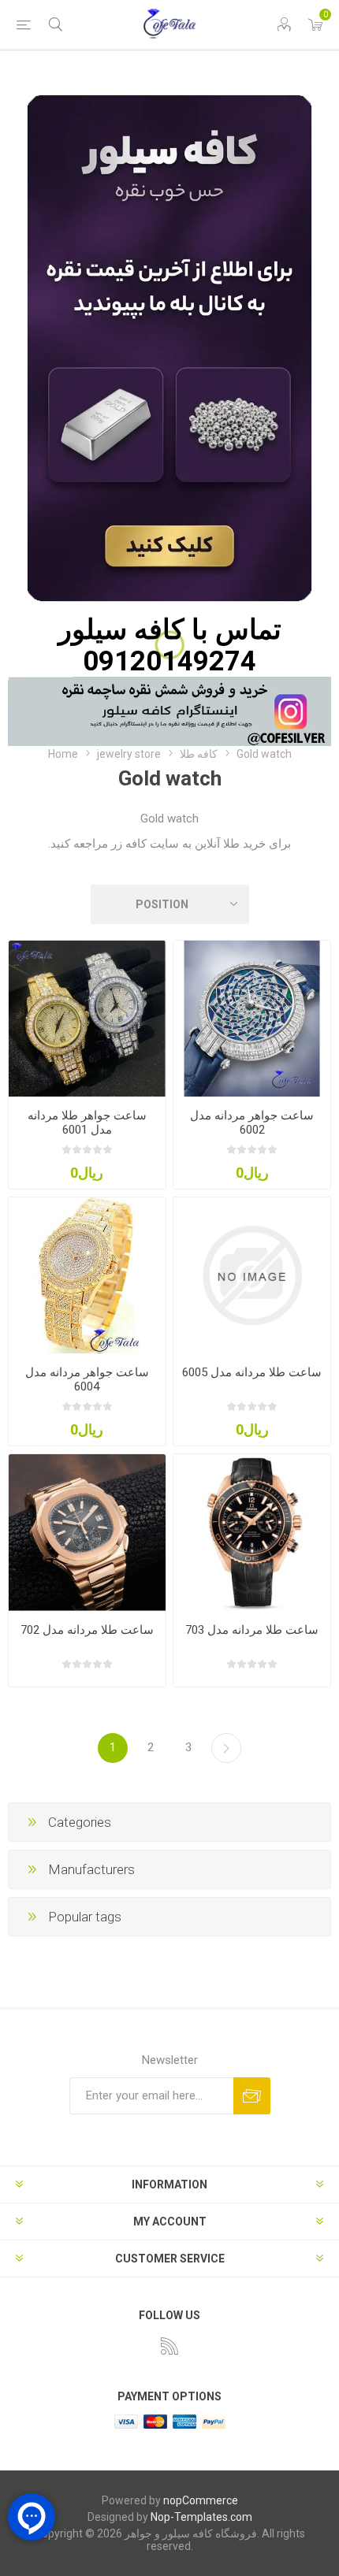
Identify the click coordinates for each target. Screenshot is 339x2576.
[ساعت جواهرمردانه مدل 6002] (252, 1019)
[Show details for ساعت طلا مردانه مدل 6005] (252, 1276)
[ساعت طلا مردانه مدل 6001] (87, 1019)
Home (63, 754)
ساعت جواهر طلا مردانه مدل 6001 (87, 1123)
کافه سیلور (121, 629)
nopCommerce (201, 2500)
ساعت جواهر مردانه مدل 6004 (87, 1379)
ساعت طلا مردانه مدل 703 (252, 1630)
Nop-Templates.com (201, 2517)
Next (226, 1748)
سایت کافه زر (143, 844)
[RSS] (169, 2346)
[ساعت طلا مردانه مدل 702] (87, 1533)
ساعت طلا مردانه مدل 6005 (252, 1372)
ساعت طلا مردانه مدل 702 (87, 1630)
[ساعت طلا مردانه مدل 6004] (87, 1276)
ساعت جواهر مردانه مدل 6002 (252, 1123)
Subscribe (252, 2096)
